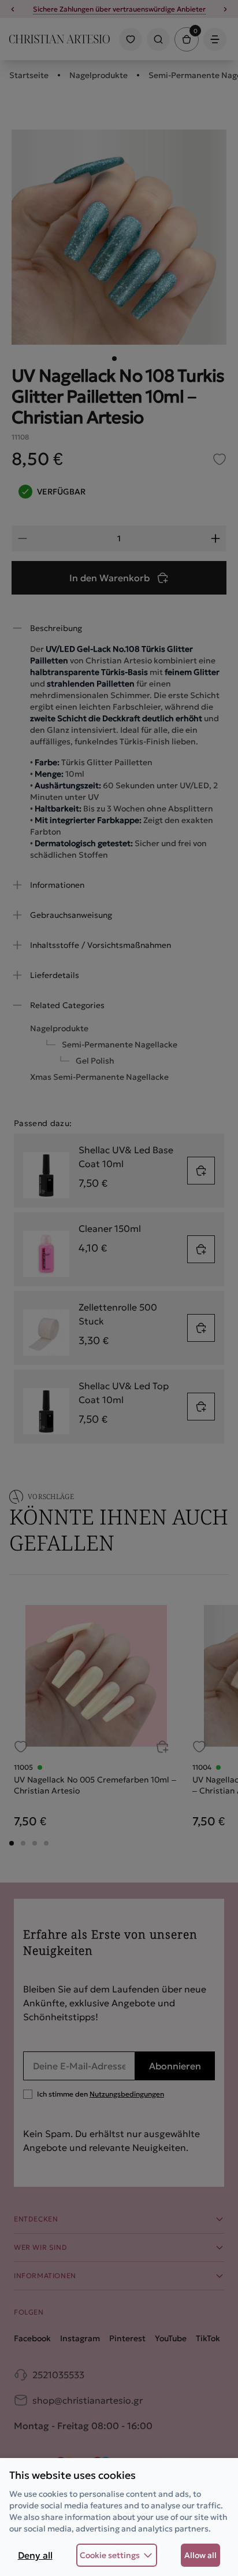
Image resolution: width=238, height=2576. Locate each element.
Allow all (200, 2555)
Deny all (35, 2555)
